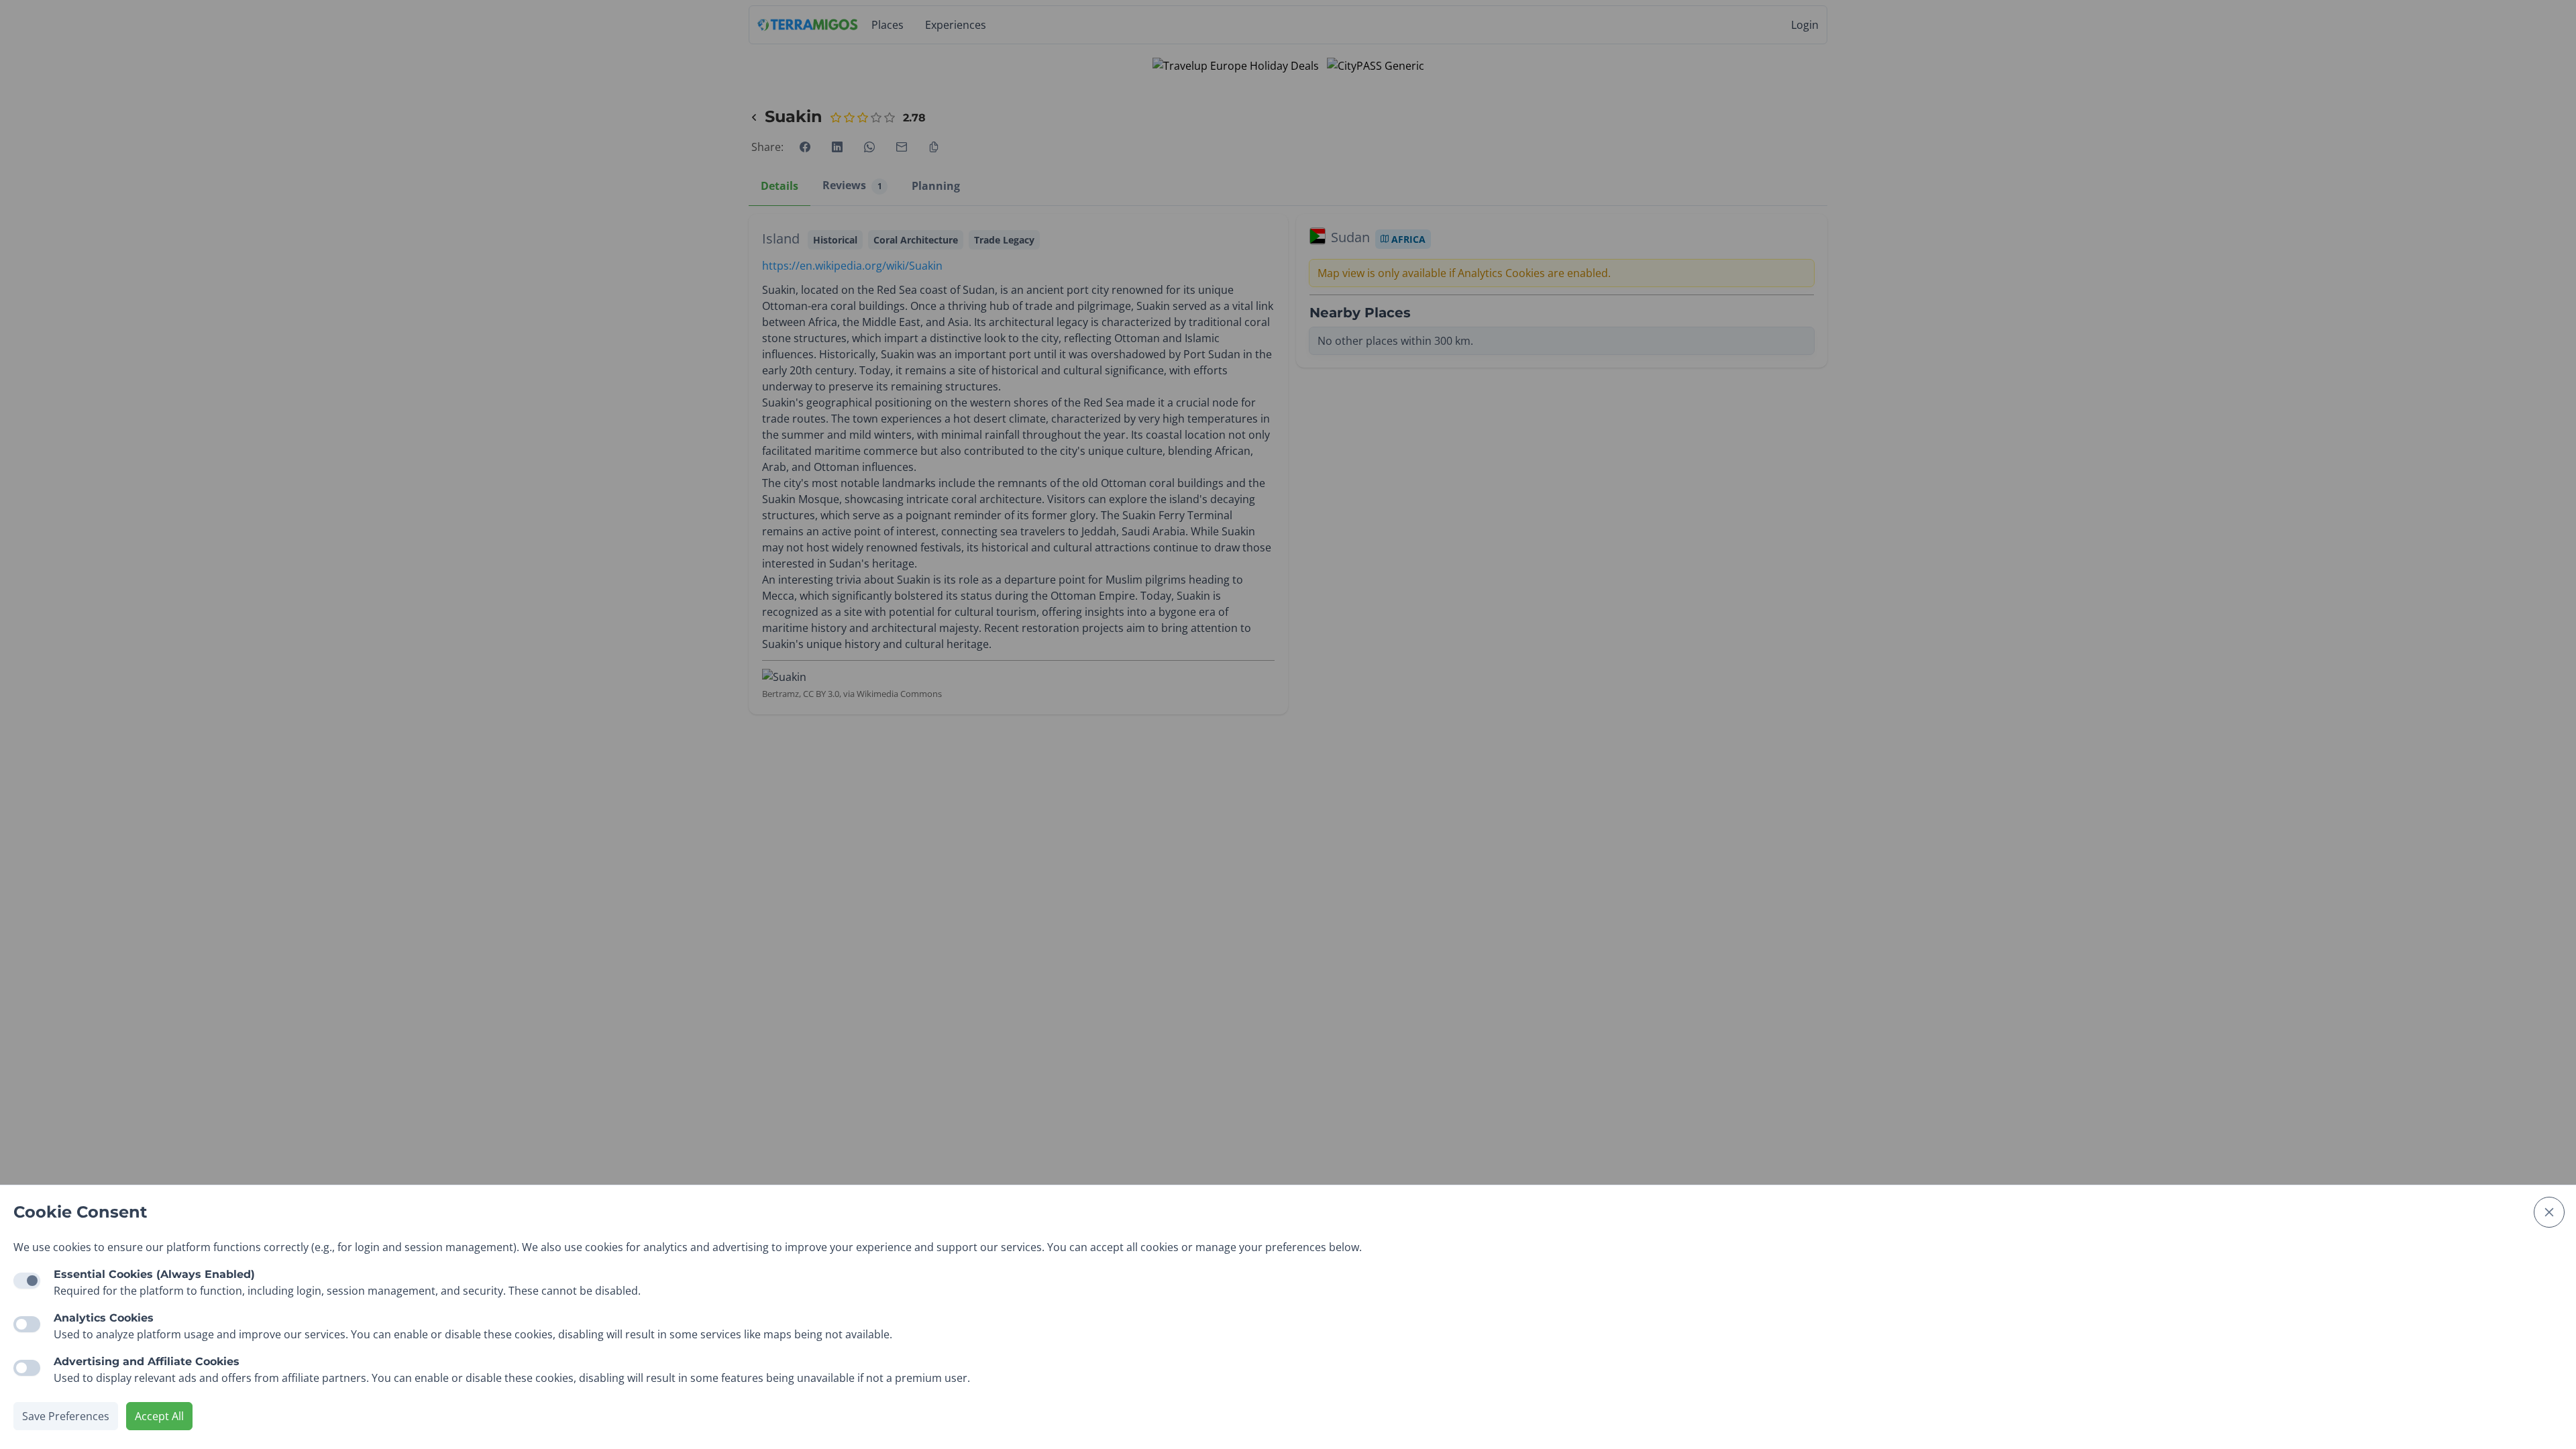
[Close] (2549, 1212)
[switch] (27, 1324)
